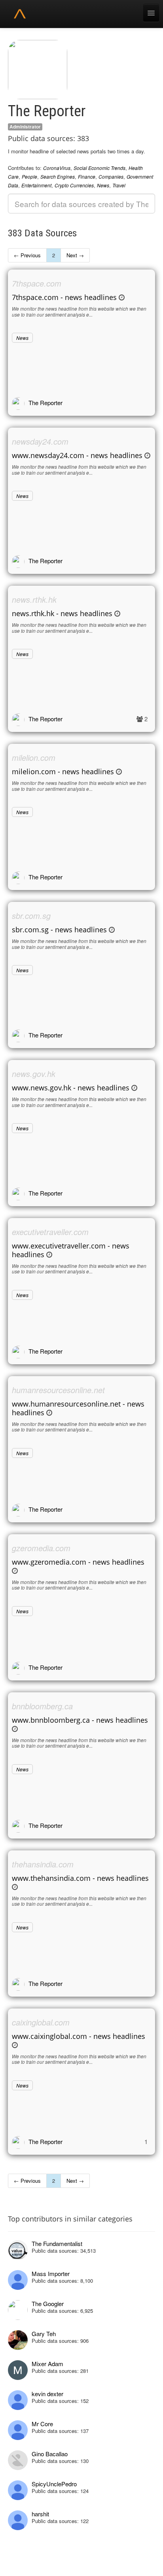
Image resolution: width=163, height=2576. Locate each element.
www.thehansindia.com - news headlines (80, 1878)
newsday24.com (40, 441)
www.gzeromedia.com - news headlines (78, 1562)
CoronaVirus (57, 168)
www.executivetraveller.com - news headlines (71, 1250)
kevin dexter (47, 2394)
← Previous (27, 255)
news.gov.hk (34, 1074)
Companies (111, 176)
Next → (75, 255)
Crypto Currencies (74, 185)
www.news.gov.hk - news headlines (71, 1088)
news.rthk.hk (34, 599)
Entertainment (36, 185)
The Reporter (45, 403)
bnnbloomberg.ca (42, 1706)
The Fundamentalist (57, 2243)
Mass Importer (51, 2273)
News (103, 185)
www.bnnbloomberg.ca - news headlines (80, 1720)
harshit (40, 2514)
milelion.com (34, 757)
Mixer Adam (47, 2364)
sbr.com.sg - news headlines (59, 930)
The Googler (48, 2304)
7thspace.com (37, 283)
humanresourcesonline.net (58, 1390)
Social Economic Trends (100, 168)
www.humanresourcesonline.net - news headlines (78, 1408)
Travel (119, 185)
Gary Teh (44, 2334)
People (29, 176)
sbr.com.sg (31, 916)
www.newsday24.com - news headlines (77, 455)
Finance (87, 176)
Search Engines (58, 176)
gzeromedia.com (41, 1548)
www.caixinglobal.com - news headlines (79, 2036)
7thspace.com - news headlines (64, 297)
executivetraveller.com (50, 1232)
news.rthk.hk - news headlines (62, 613)
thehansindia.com (43, 1864)
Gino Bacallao (50, 2454)
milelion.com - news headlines (63, 771)
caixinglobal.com (41, 2022)
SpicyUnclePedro (54, 2484)
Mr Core (42, 2424)
